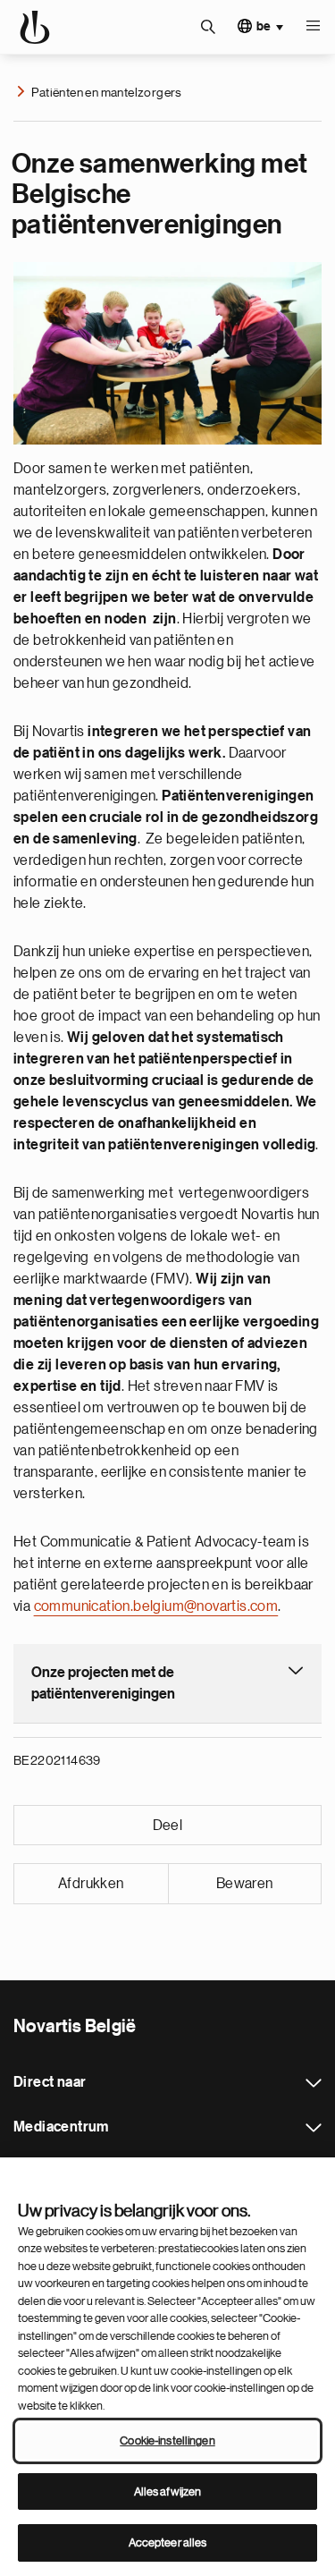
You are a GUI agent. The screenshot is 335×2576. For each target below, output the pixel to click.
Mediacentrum (314, 2128)
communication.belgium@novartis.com (156, 1606)
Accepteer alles (168, 2542)
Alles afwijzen (168, 2491)
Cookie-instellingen (167, 2440)
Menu (313, 27)
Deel (168, 1826)
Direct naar (314, 2083)
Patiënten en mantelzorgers (106, 92)
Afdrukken (91, 1884)
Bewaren (245, 1884)
